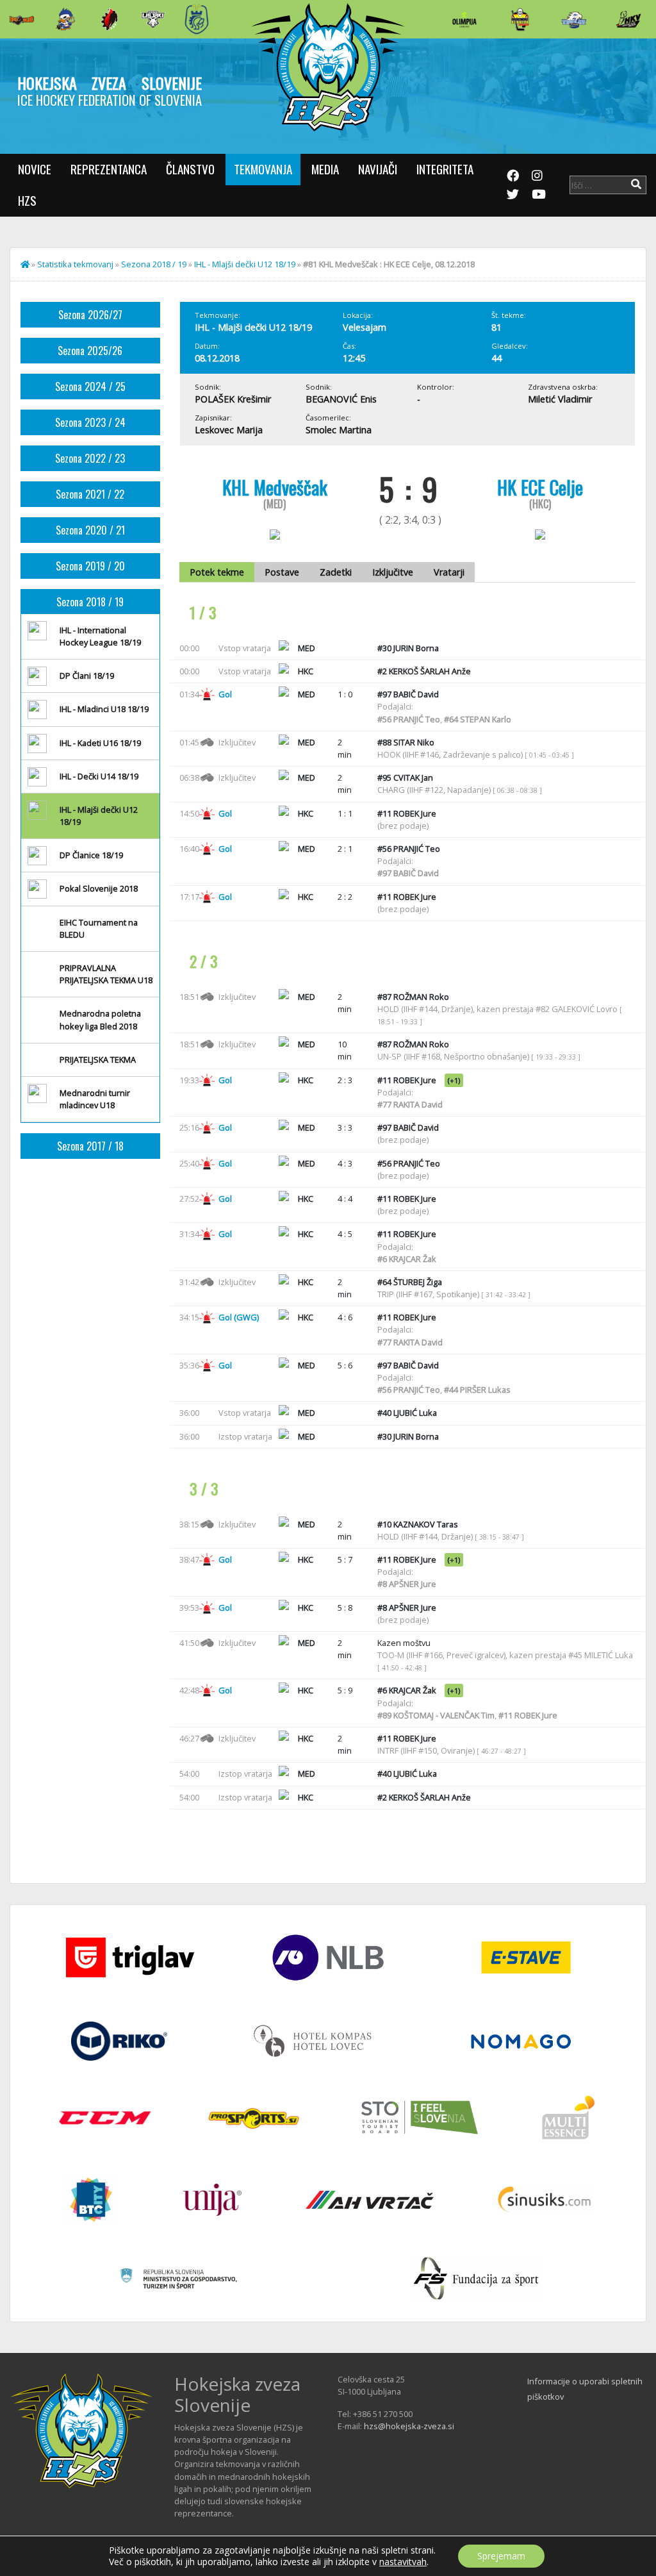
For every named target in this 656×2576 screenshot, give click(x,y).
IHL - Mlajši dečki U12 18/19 (245, 264)
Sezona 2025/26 (90, 351)
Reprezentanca (109, 169)
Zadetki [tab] (336, 572)
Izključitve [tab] (393, 572)
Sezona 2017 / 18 (90, 1146)
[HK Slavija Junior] (520, 19)
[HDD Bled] (22, 19)
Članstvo (190, 169)
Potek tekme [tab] (217, 572)
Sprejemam (501, 2556)
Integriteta (445, 169)
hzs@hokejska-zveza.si (409, 2426)
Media (325, 169)
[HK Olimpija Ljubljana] (464, 19)
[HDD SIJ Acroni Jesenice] (110, 19)
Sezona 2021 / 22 (90, 494)
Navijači (378, 169)
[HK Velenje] (628, 19)
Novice (35, 169)
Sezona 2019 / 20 (90, 566)
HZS (27, 200)
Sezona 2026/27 (90, 315)
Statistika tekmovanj (75, 264)
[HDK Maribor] (153, 19)
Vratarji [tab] (449, 572)
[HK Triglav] (574, 19)
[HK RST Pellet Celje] (197, 19)
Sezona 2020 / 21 (90, 530)
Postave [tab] (282, 572)
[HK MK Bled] (65, 19)
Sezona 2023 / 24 (90, 422)
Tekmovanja (263, 169)
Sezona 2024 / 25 (90, 386)
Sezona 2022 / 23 (90, 458)
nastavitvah (403, 2562)
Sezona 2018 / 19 (154, 264)
